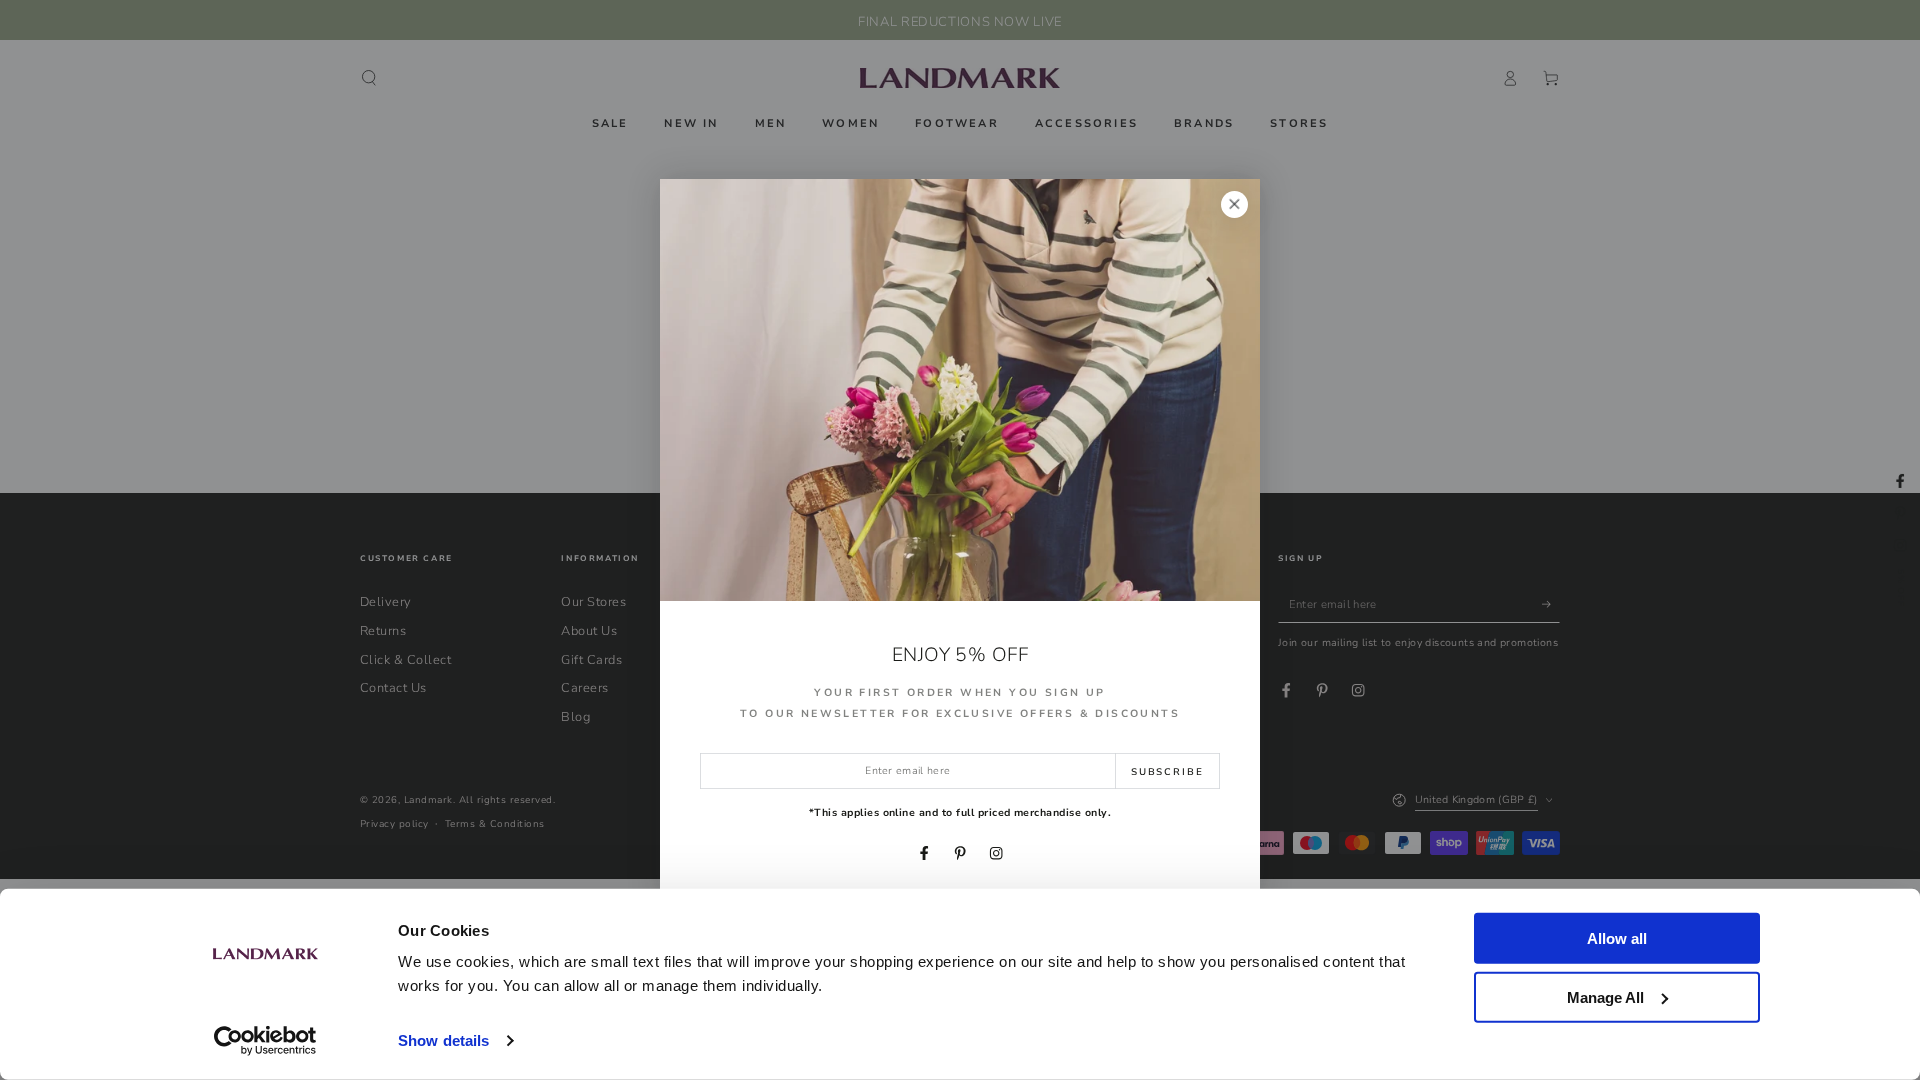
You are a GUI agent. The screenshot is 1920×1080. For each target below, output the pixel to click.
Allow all (1617, 938)
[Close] (1234, 204)
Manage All (1605, 996)
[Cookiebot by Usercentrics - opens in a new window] (265, 1041)
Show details (443, 1040)
